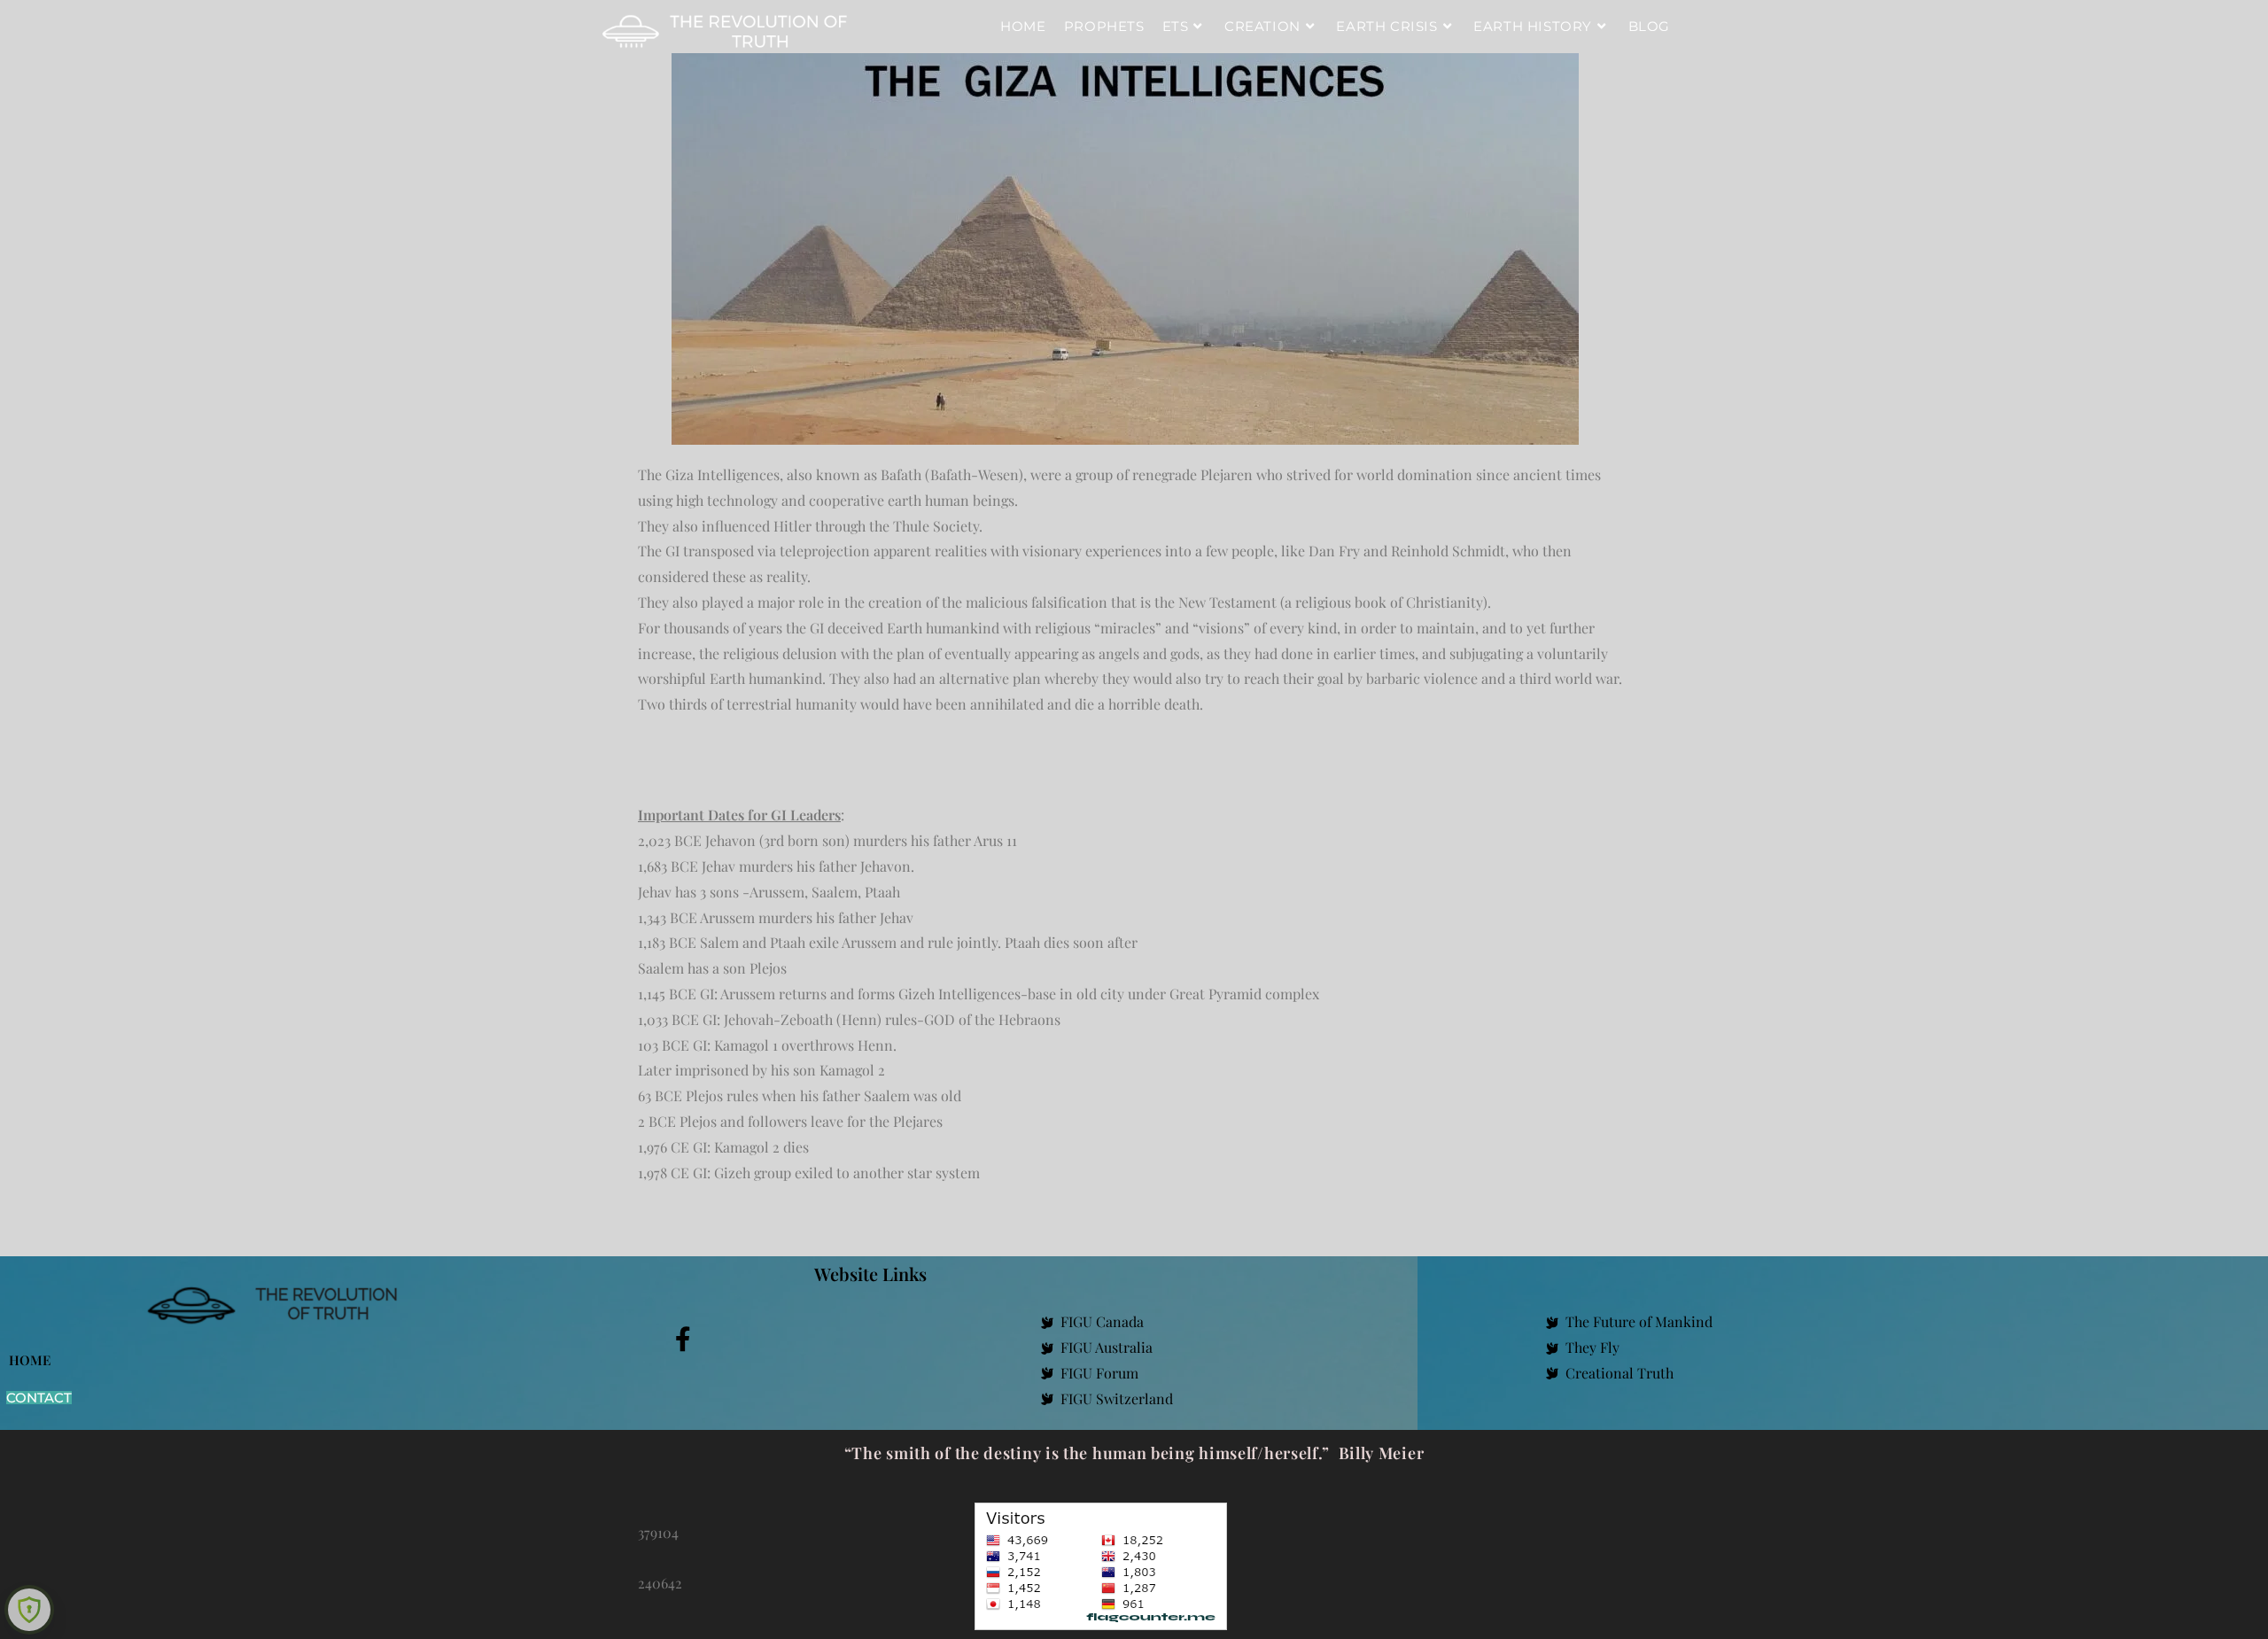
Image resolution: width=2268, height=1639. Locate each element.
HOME (30, 1360)
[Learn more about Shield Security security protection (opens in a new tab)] (29, 1610)
